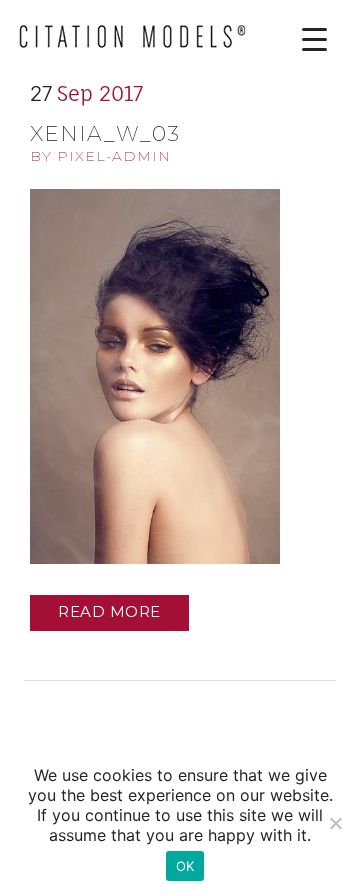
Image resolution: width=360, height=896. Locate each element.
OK (185, 866)
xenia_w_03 (105, 133)
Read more (109, 611)
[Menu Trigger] (299, 39)
